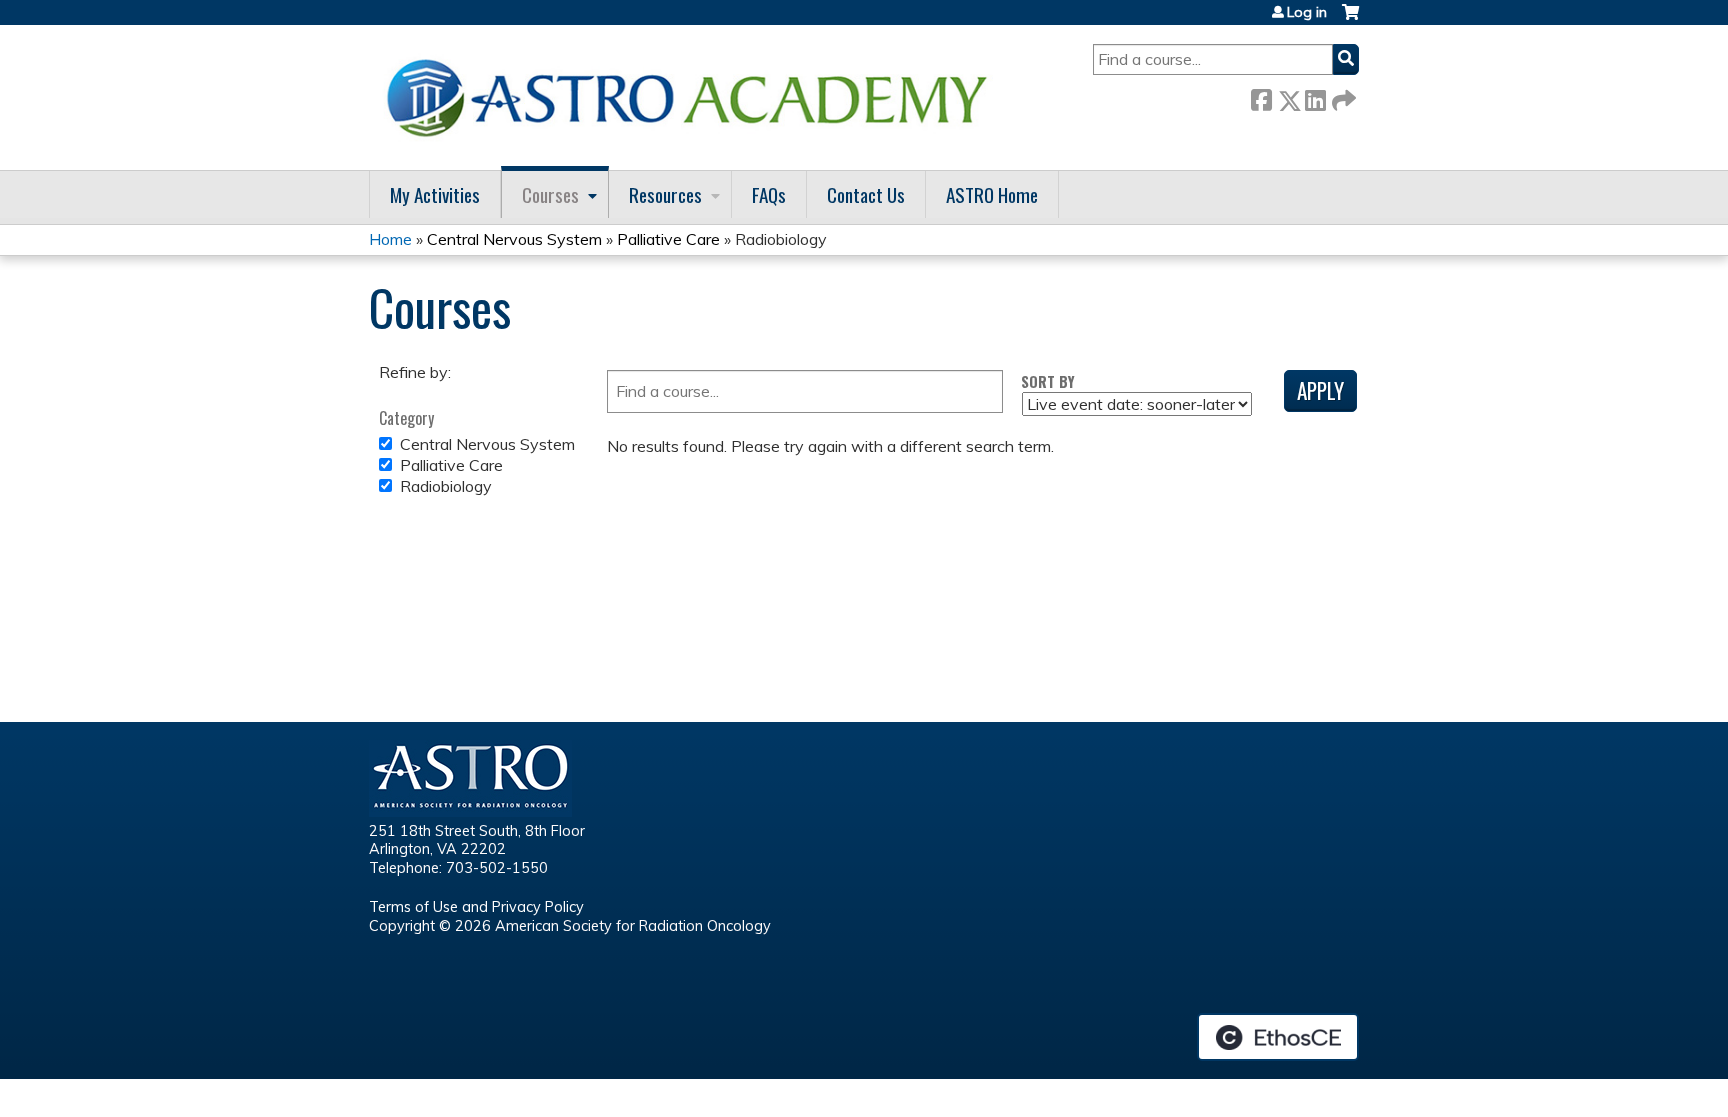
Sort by (1048, 381)
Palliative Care (668, 239)
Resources (665, 194)
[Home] (694, 97)
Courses (550, 194)
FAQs (769, 194)
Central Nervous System (514, 239)
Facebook (1261, 96)
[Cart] (1350, 19)
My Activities (435, 194)
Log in (1307, 12)
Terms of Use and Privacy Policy (476, 907)
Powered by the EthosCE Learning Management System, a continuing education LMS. (1278, 1037)
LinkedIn (1315, 96)
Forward (1342, 96)
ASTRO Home (992, 194)
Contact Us (866, 194)
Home (390, 239)
